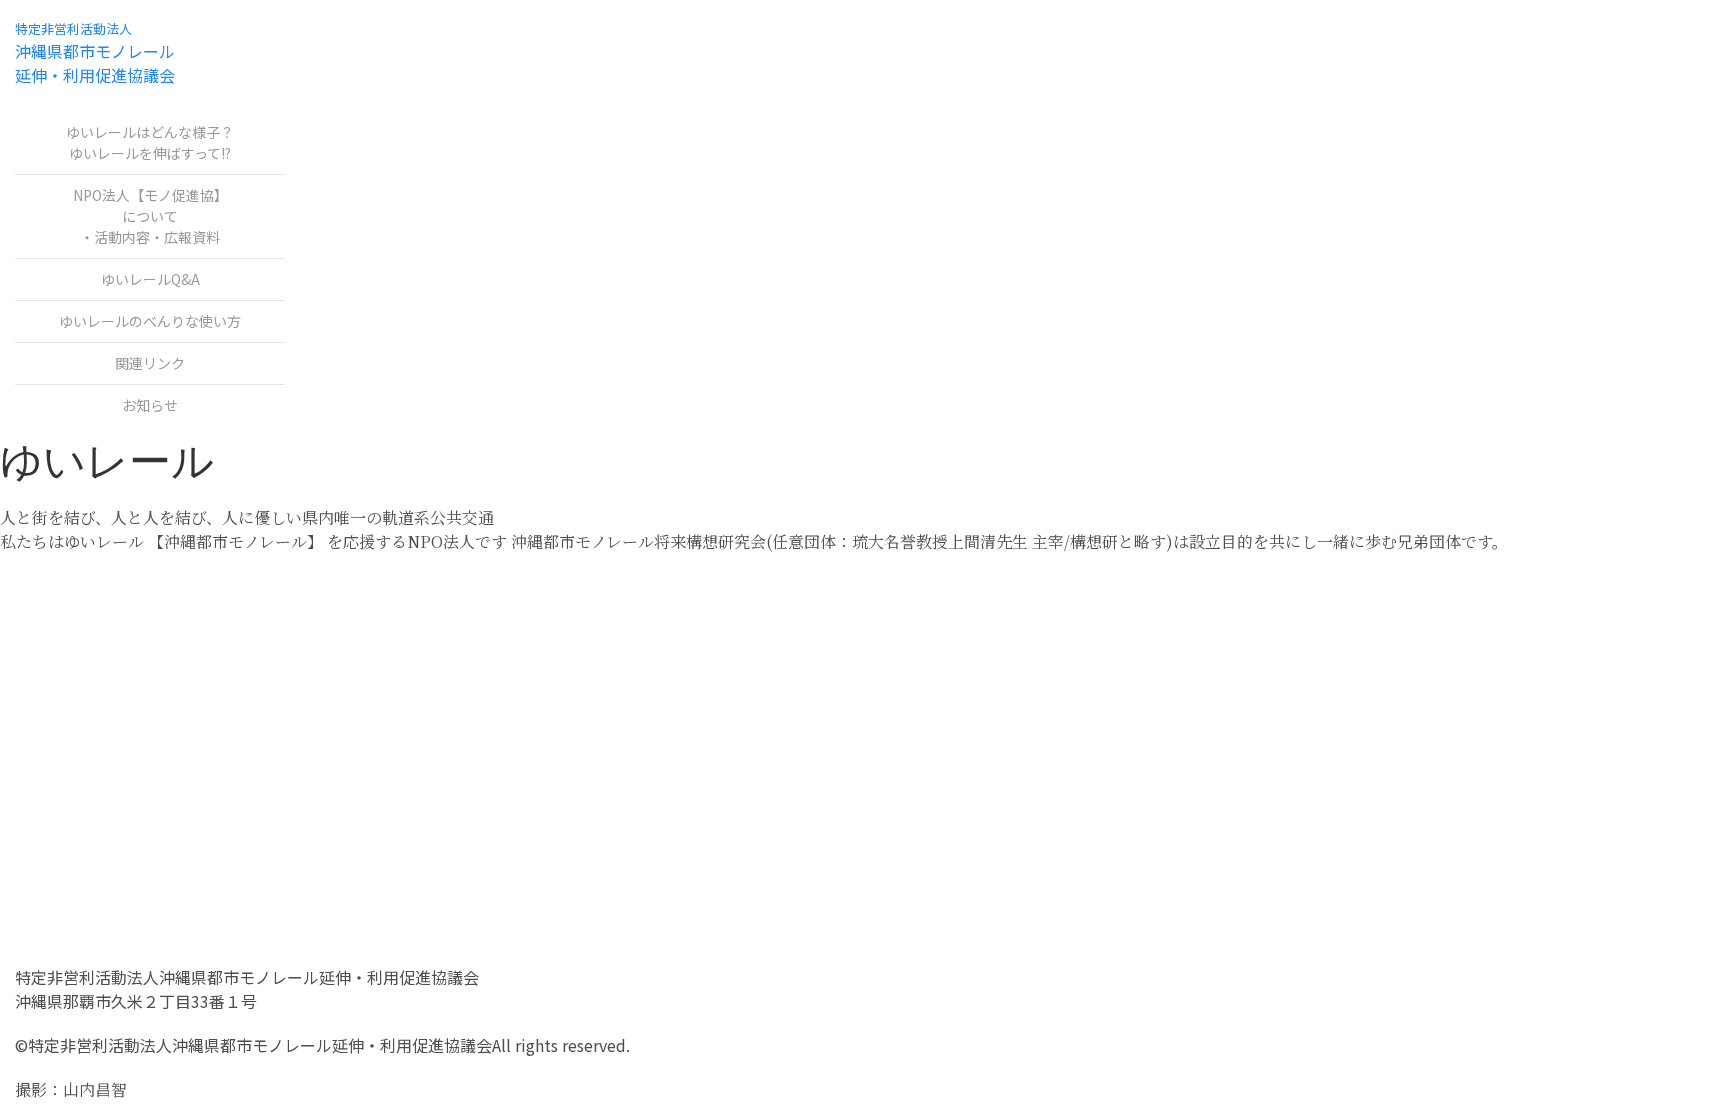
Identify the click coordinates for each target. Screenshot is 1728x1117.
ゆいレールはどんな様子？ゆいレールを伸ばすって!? (150, 142)
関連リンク (150, 363)
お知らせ (150, 405)
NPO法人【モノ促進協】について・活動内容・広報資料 (150, 216)
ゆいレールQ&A (150, 279)
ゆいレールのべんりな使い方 (150, 321)
